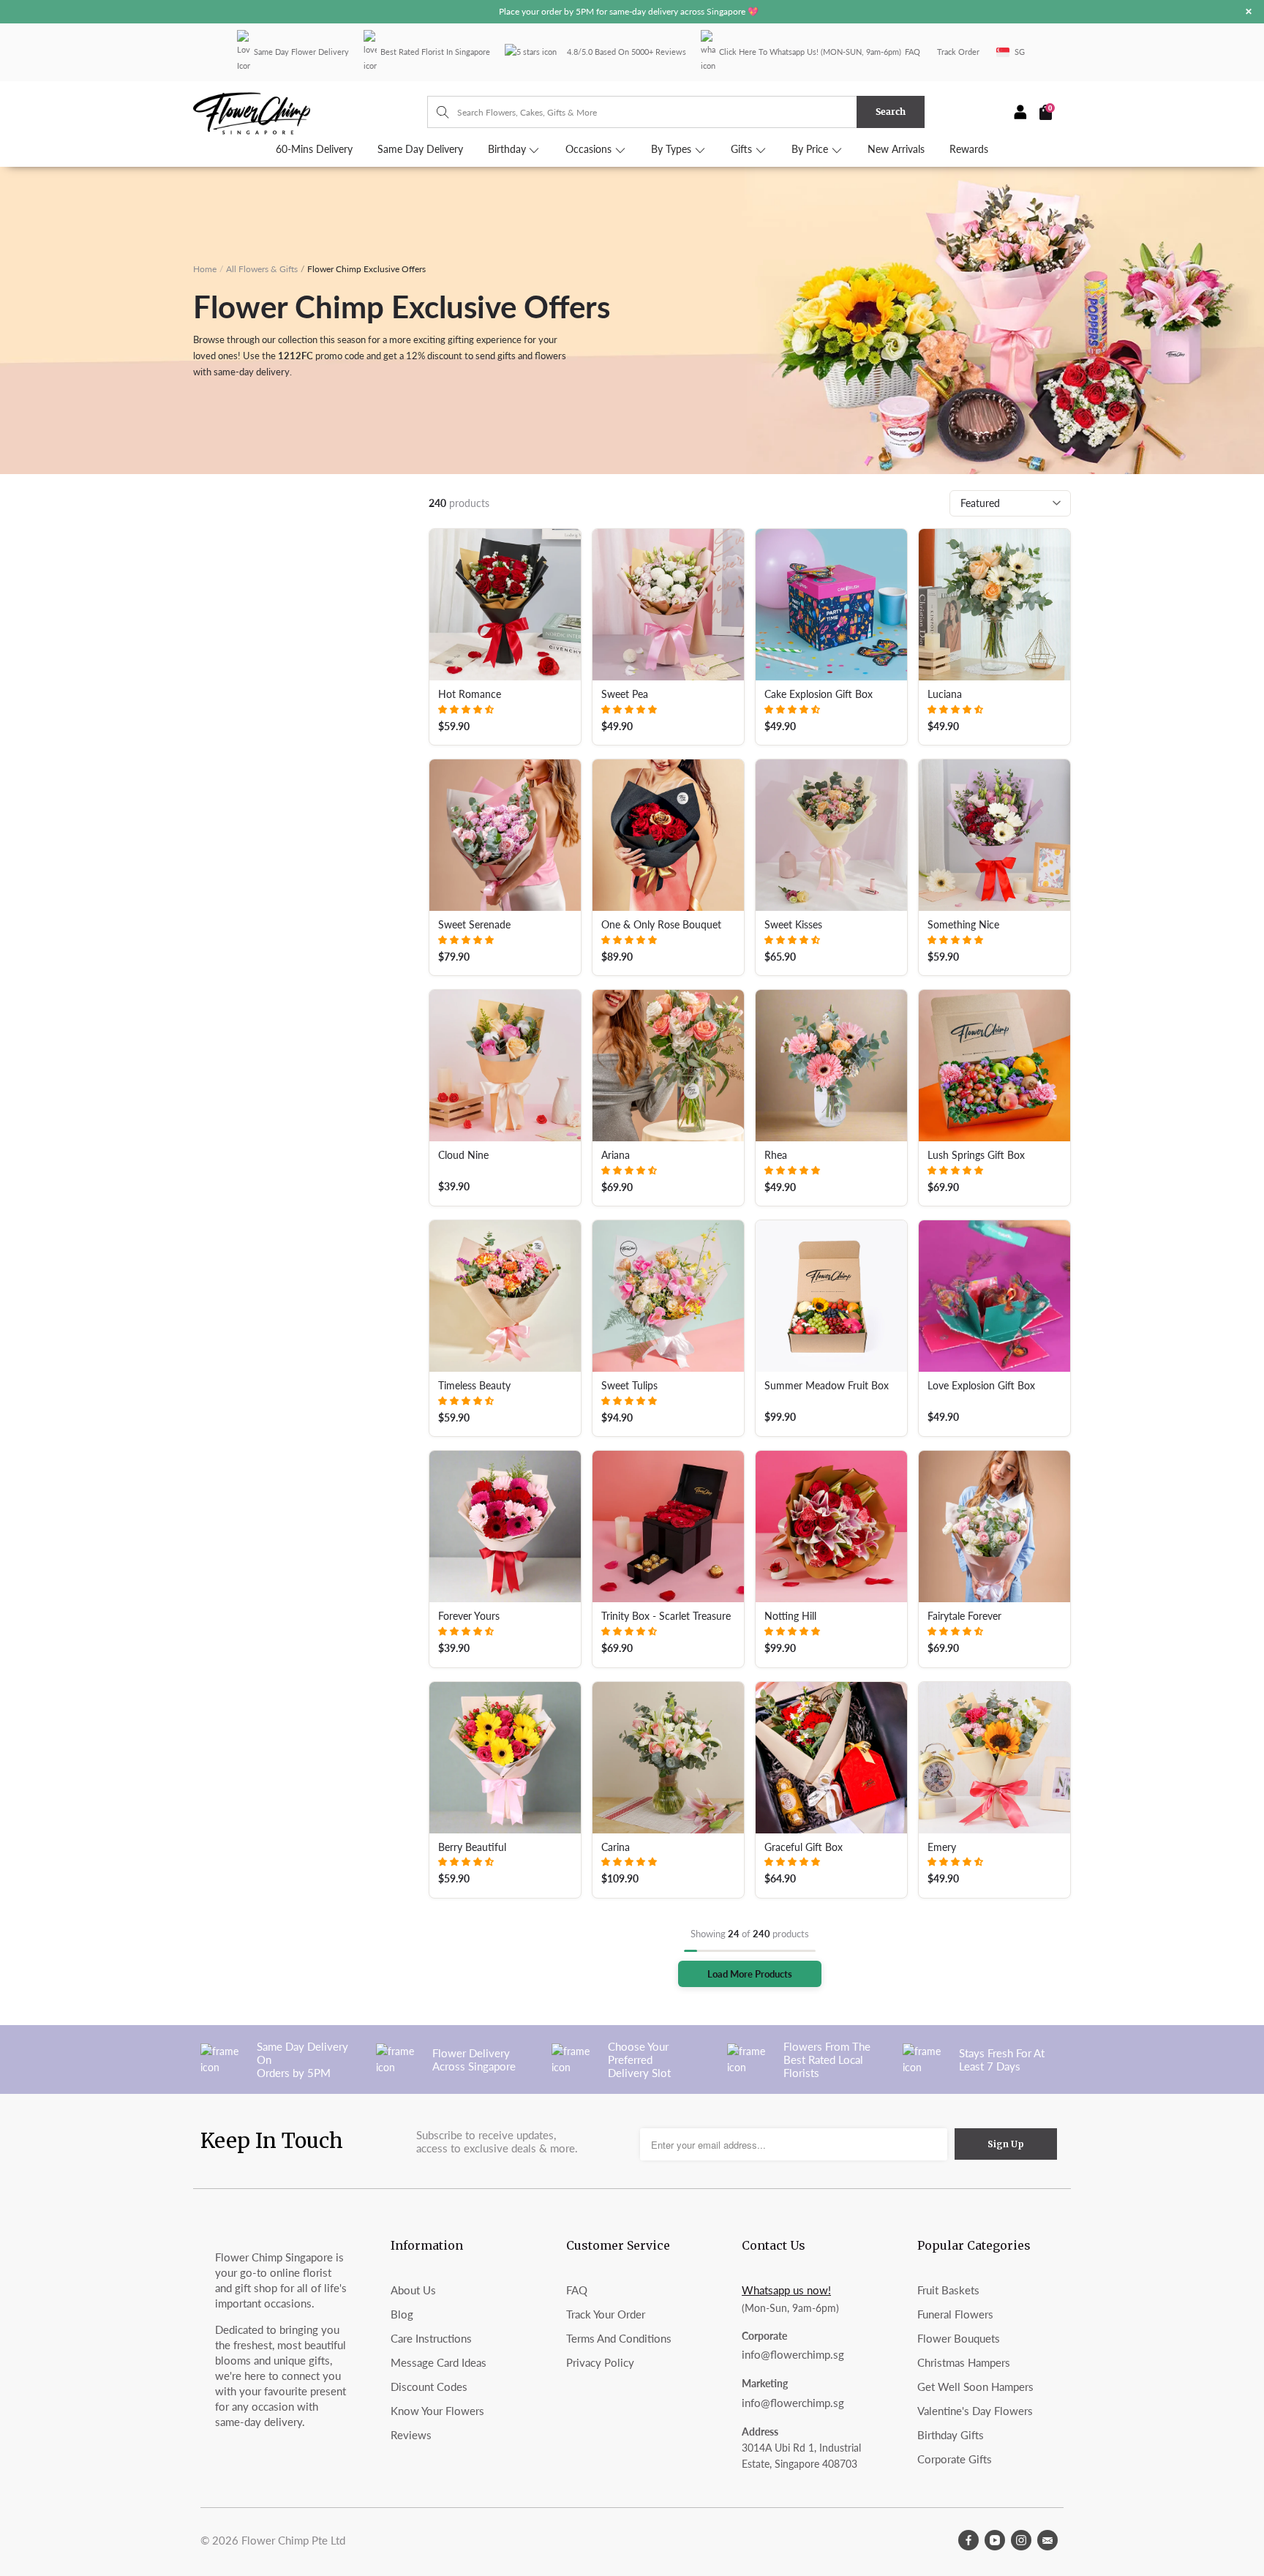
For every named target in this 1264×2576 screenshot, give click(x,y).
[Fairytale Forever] (994, 1527)
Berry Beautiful (472, 1847)
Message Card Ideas (439, 2362)
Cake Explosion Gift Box (819, 694)
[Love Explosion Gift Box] (994, 1296)
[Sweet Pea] (668, 605)
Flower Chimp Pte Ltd (293, 2540)
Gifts (743, 149)
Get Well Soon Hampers (975, 2387)
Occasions (590, 149)
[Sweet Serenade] (505, 835)
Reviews (411, 2435)
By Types (673, 149)
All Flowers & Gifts (262, 269)
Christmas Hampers (964, 2362)
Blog (402, 2314)
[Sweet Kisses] (831, 835)
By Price (811, 149)
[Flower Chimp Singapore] (310, 112)
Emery (942, 1847)
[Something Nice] (994, 835)
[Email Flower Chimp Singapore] (1047, 2540)
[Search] (436, 112)
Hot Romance (470, 694)
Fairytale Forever (964, 1616)
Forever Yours (469, 1616)
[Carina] (668, 1758)
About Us (413, 2290)
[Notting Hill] (831, 1527)
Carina (616, 1847)
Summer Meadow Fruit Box (827, 1386)
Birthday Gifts (951, 2435)
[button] (466, 709)
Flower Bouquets (959, 2338)
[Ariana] (668, 1066)
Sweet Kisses (793, 925)
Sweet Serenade (474, 925)
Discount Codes (429, 2387)
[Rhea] (831, 1066)
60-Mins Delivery (314, 149)
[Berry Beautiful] (505, 1758)
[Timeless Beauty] (505, 1296)
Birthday (508, 149)
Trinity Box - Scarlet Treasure (666, 1616)
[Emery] (994, 1758)
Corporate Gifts (955, 2459)
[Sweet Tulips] (668, 1296)
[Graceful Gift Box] (831, 1758)
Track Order (958, 52)
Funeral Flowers (955, 2314)
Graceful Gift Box (804, 1847)
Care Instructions (431, 2338)
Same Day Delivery (420, 149)
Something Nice (963, 925)
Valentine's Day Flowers (975, 2411)
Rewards (969, 149)
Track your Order (606, 2314)
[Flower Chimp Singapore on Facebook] (968, 2540)
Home (205, 269)
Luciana (945, 694)
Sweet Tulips (629, 1386)
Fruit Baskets (948, 2290)
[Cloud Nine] (505, 1066)
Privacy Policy (600, 2362)
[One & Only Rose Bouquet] (668, 835)
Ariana (616, 1155)
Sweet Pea (625, 694)
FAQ (913, 52)
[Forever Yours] (505, 1527)
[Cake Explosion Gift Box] (831, 605)
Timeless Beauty (474, 1386)
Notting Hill (790, 1616)
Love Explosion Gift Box (981, 1386)
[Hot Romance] (505, 605)
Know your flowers (437, 2411)
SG (1020, 52)
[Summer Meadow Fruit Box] (831, 1296)
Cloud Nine (463, 1155)
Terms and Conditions (619, 2338)
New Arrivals (896, 149)
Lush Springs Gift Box (976, 1155)
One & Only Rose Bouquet (661, 925)
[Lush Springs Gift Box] (994, 1066)
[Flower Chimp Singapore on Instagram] (1021, 2540)
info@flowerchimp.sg (793, 2354)
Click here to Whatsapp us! (769, 52)
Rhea (776, 1155)
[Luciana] (994, 605)
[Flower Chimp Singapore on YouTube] (995, 2540)
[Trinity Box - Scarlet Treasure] (668, 1527)
